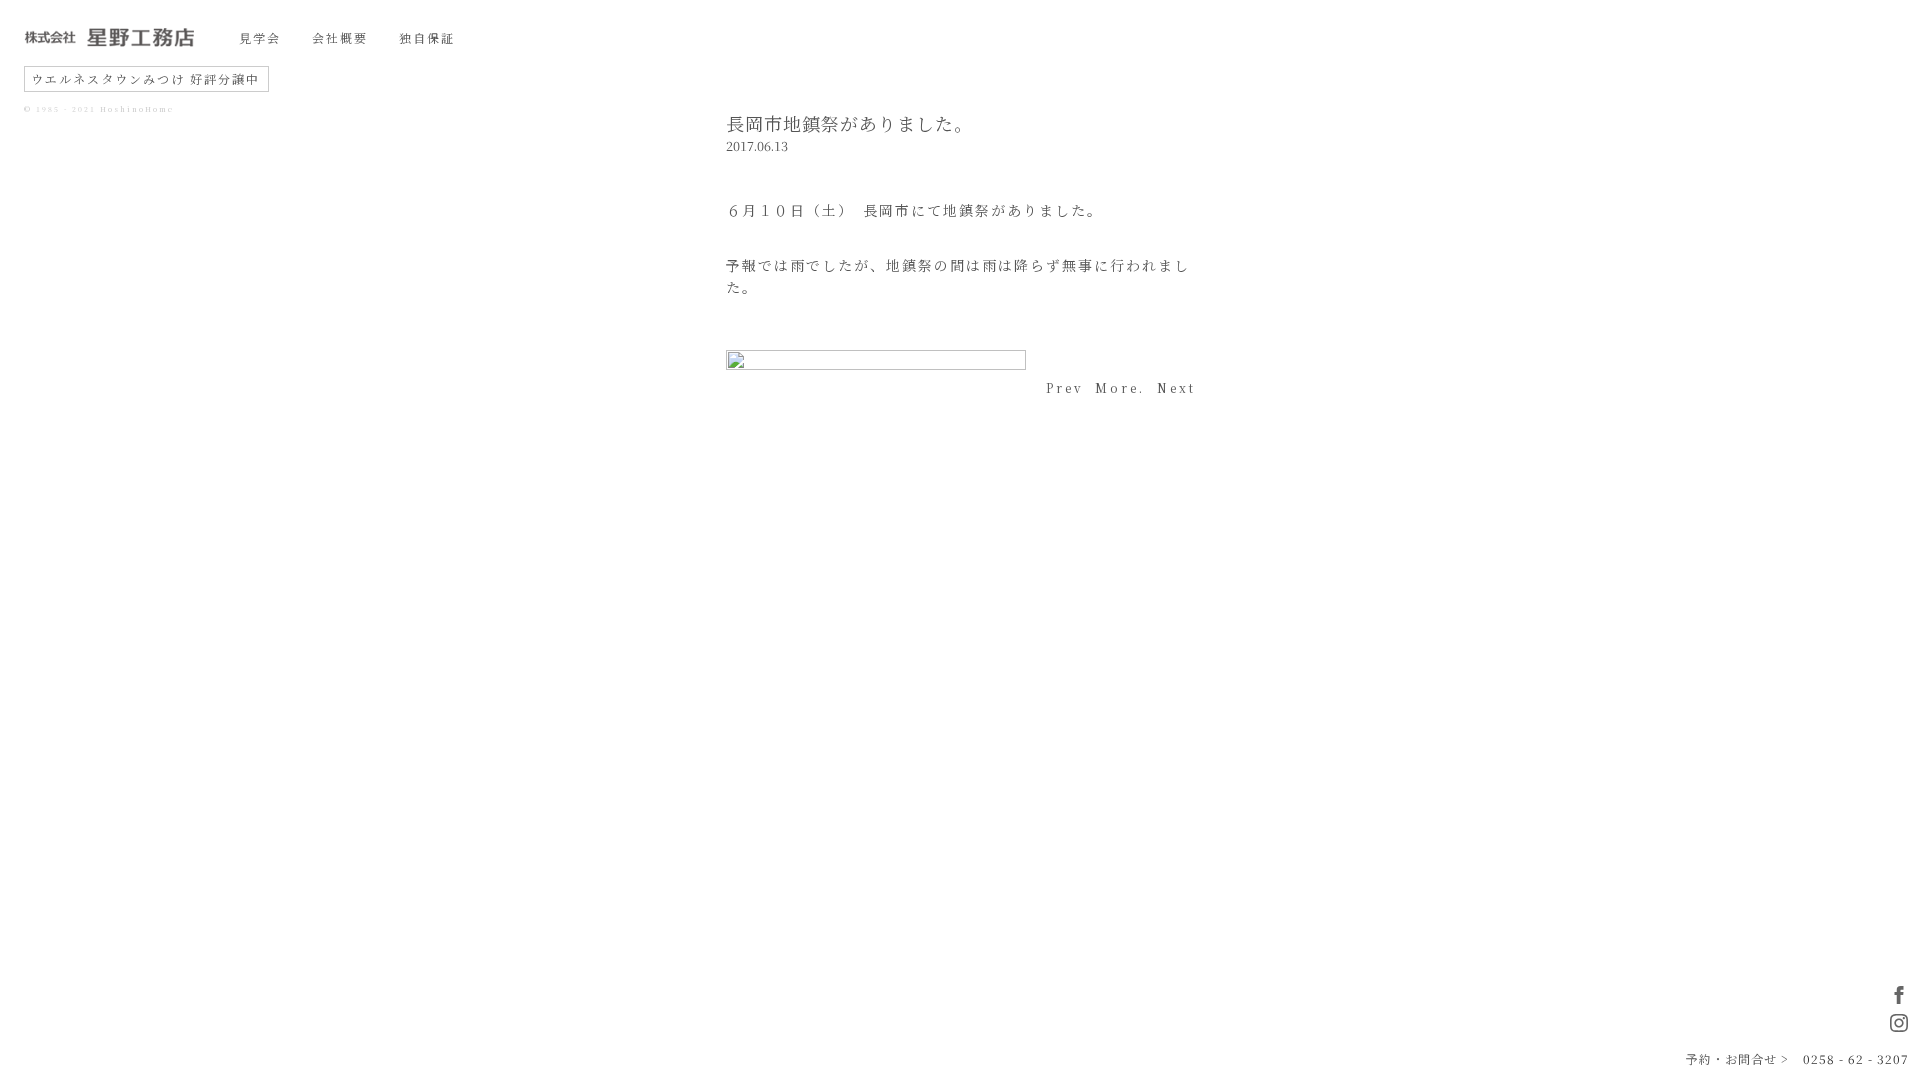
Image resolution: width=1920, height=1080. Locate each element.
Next (1176, 387)
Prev (1065, 387)
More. (1120, 387)
